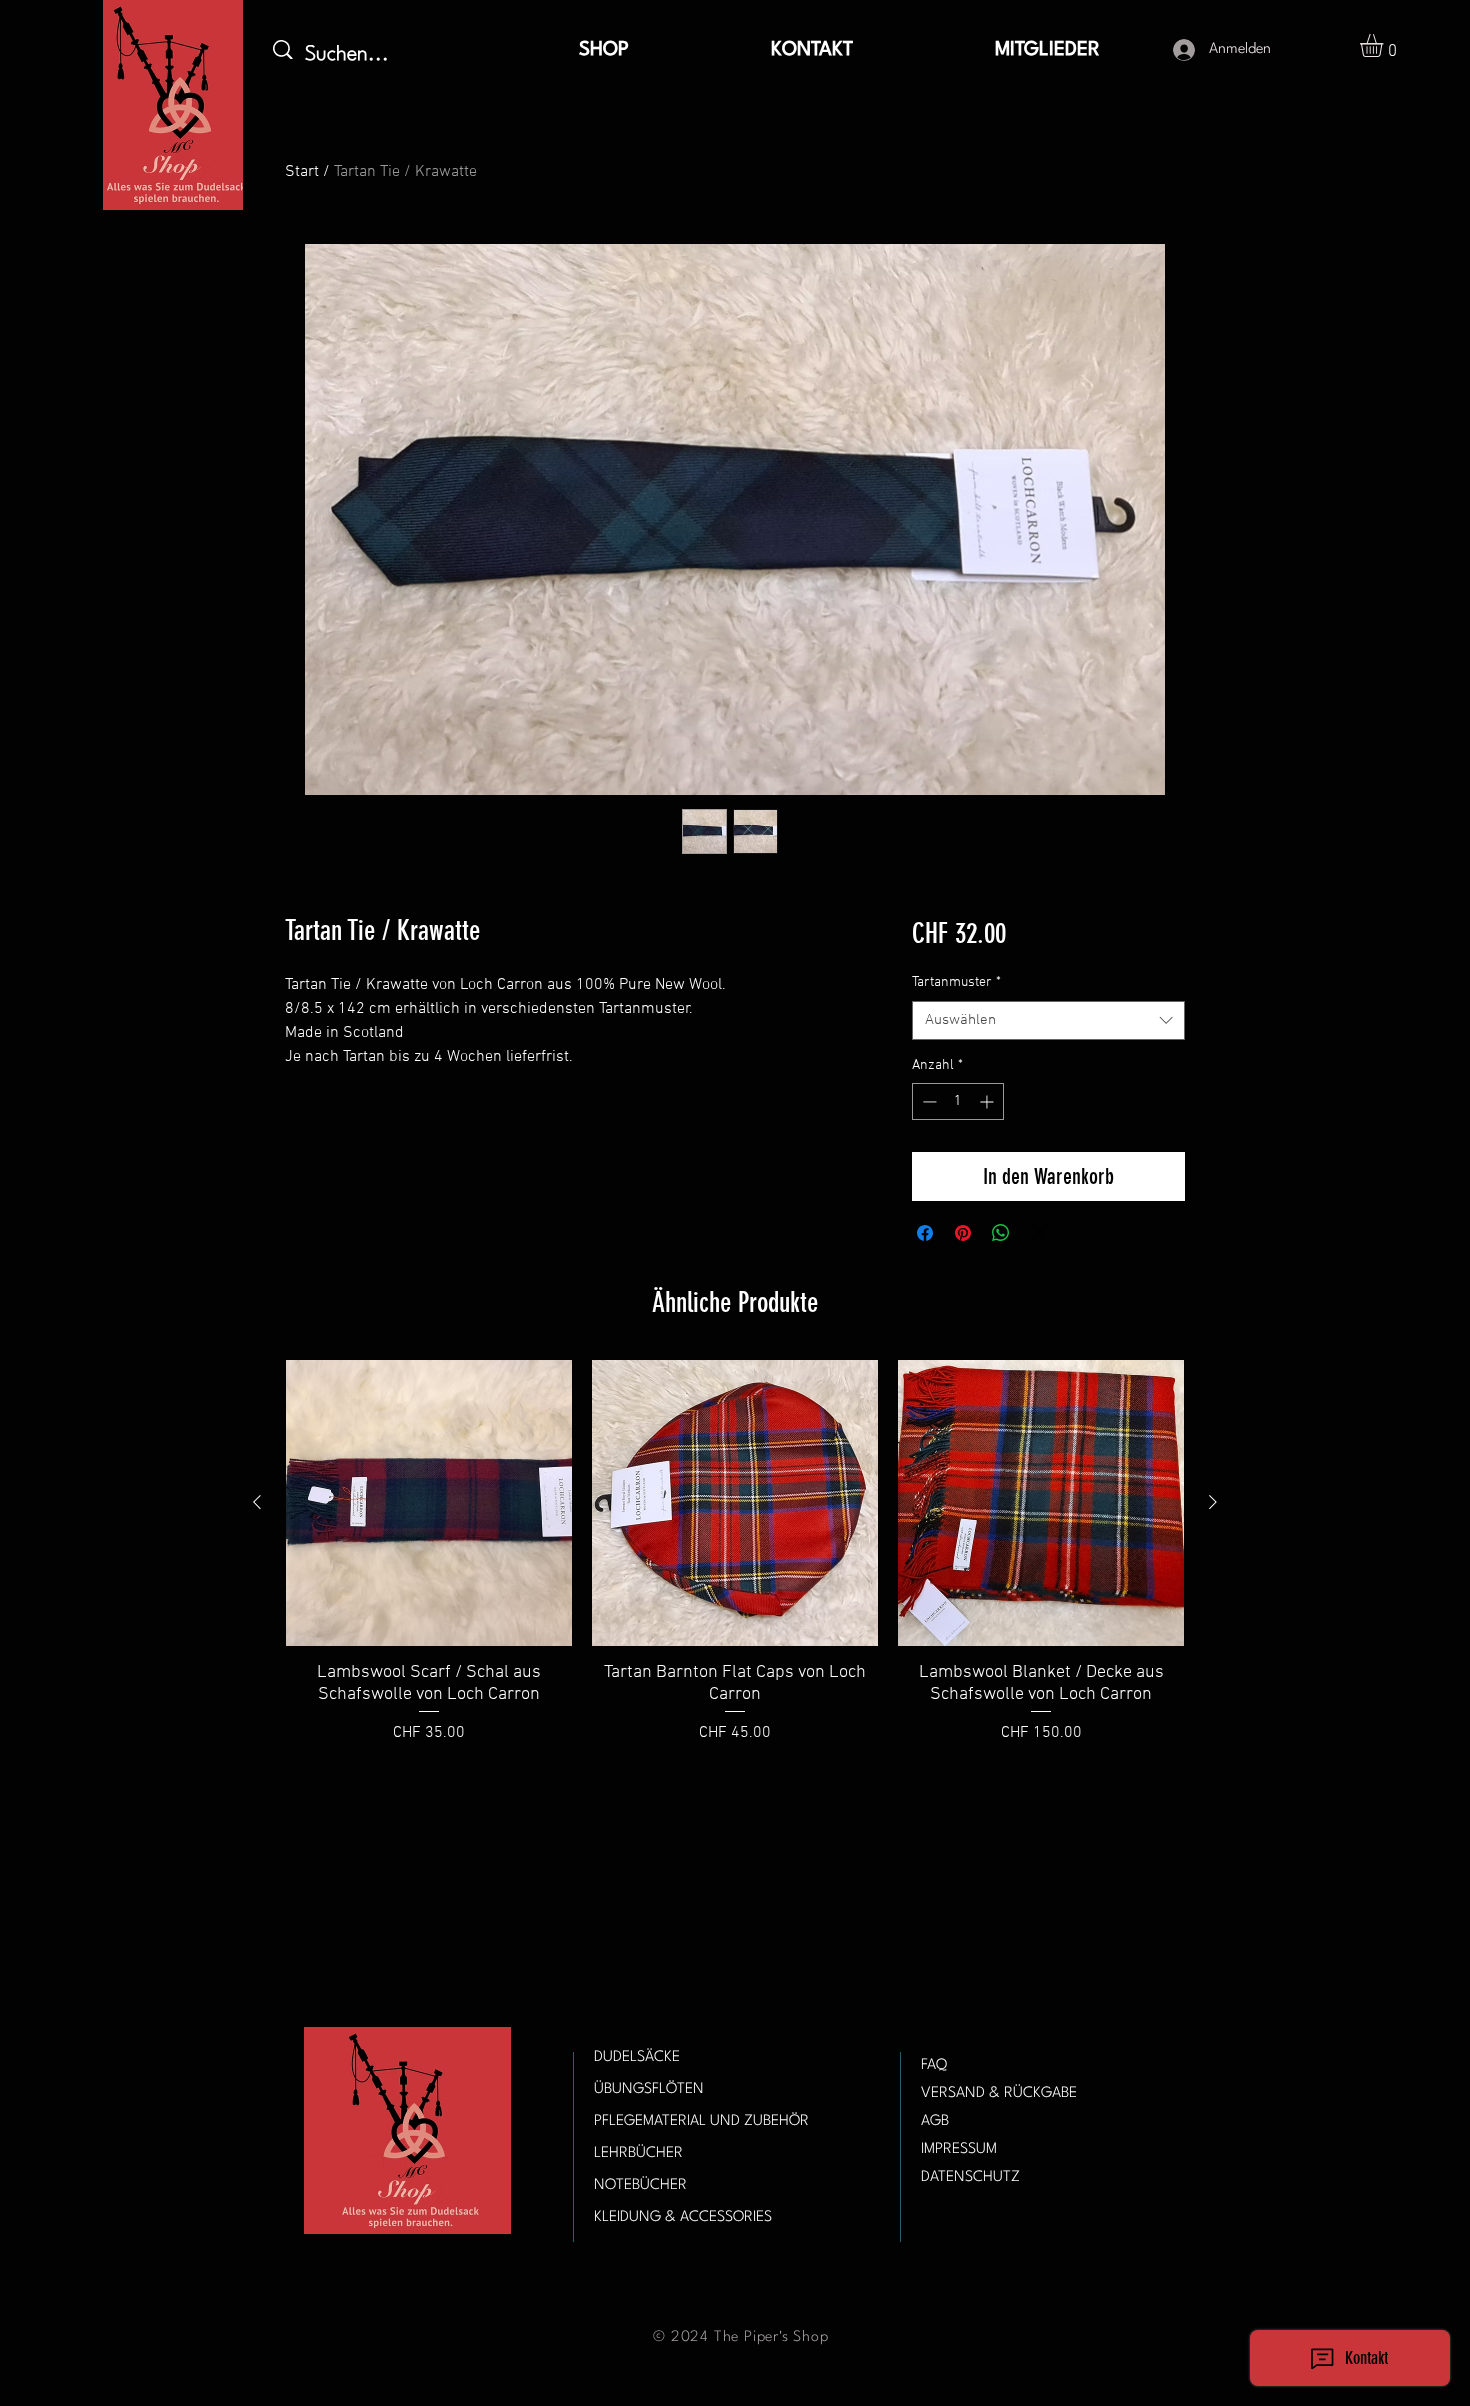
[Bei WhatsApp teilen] (1001, 1233)
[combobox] (1048, 1020)
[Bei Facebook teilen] (925, 1233)
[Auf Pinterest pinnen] (963, 1233)
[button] (1385, 45)
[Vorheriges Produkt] (257, 1502)
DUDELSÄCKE (637, 2057)
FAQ (934, 2065)
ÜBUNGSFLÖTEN (649, 2089)
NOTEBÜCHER (640, 2185)
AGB (935, 2121)
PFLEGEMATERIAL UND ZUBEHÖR (701, 2121)
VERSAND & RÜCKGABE (999, 2093)
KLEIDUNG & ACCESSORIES (683, 2217)
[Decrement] (927, 1101)
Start (302, 172)
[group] (735, 1564)
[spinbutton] (958, 1101)
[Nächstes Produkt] (1213, 1502)
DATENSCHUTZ (970, 2177)
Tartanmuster (956, 982)
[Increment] (988, 1101)
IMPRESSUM (959, 2149)
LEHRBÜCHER (638, 2153)
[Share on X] (1039, 1233)
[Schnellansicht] (429, 1503)
